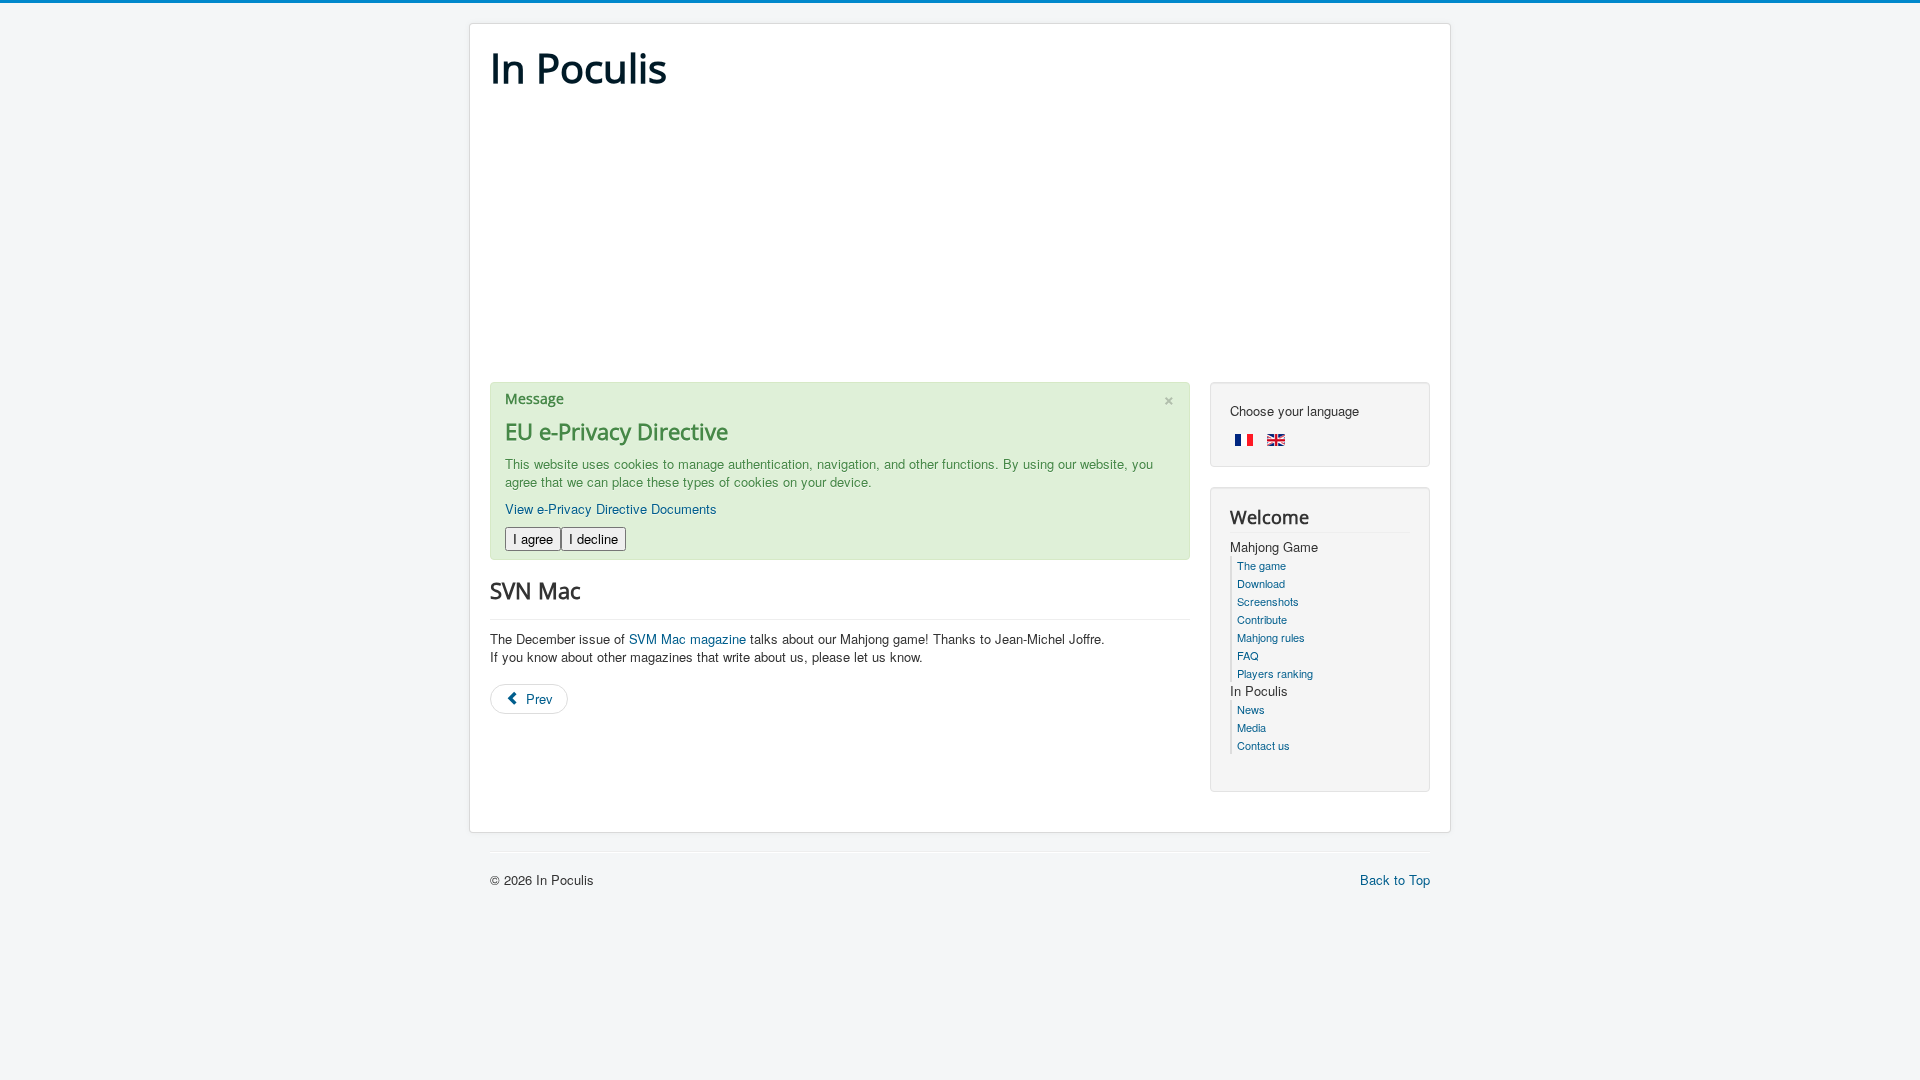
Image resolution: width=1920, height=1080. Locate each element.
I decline (593, 538)
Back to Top (1395, 879)
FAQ (1248, 655)
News (1251, 709)
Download (1261, 583)
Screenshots (1268, 601)
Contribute (1262, 619)
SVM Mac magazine (687, 638)
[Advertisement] (960, 242)
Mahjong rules (1271, 637)
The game (1261, 565)
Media (1251, 727)
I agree (533, 538)
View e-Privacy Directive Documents (611, 508)
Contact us (1263, 745)
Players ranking (1275, 673)
